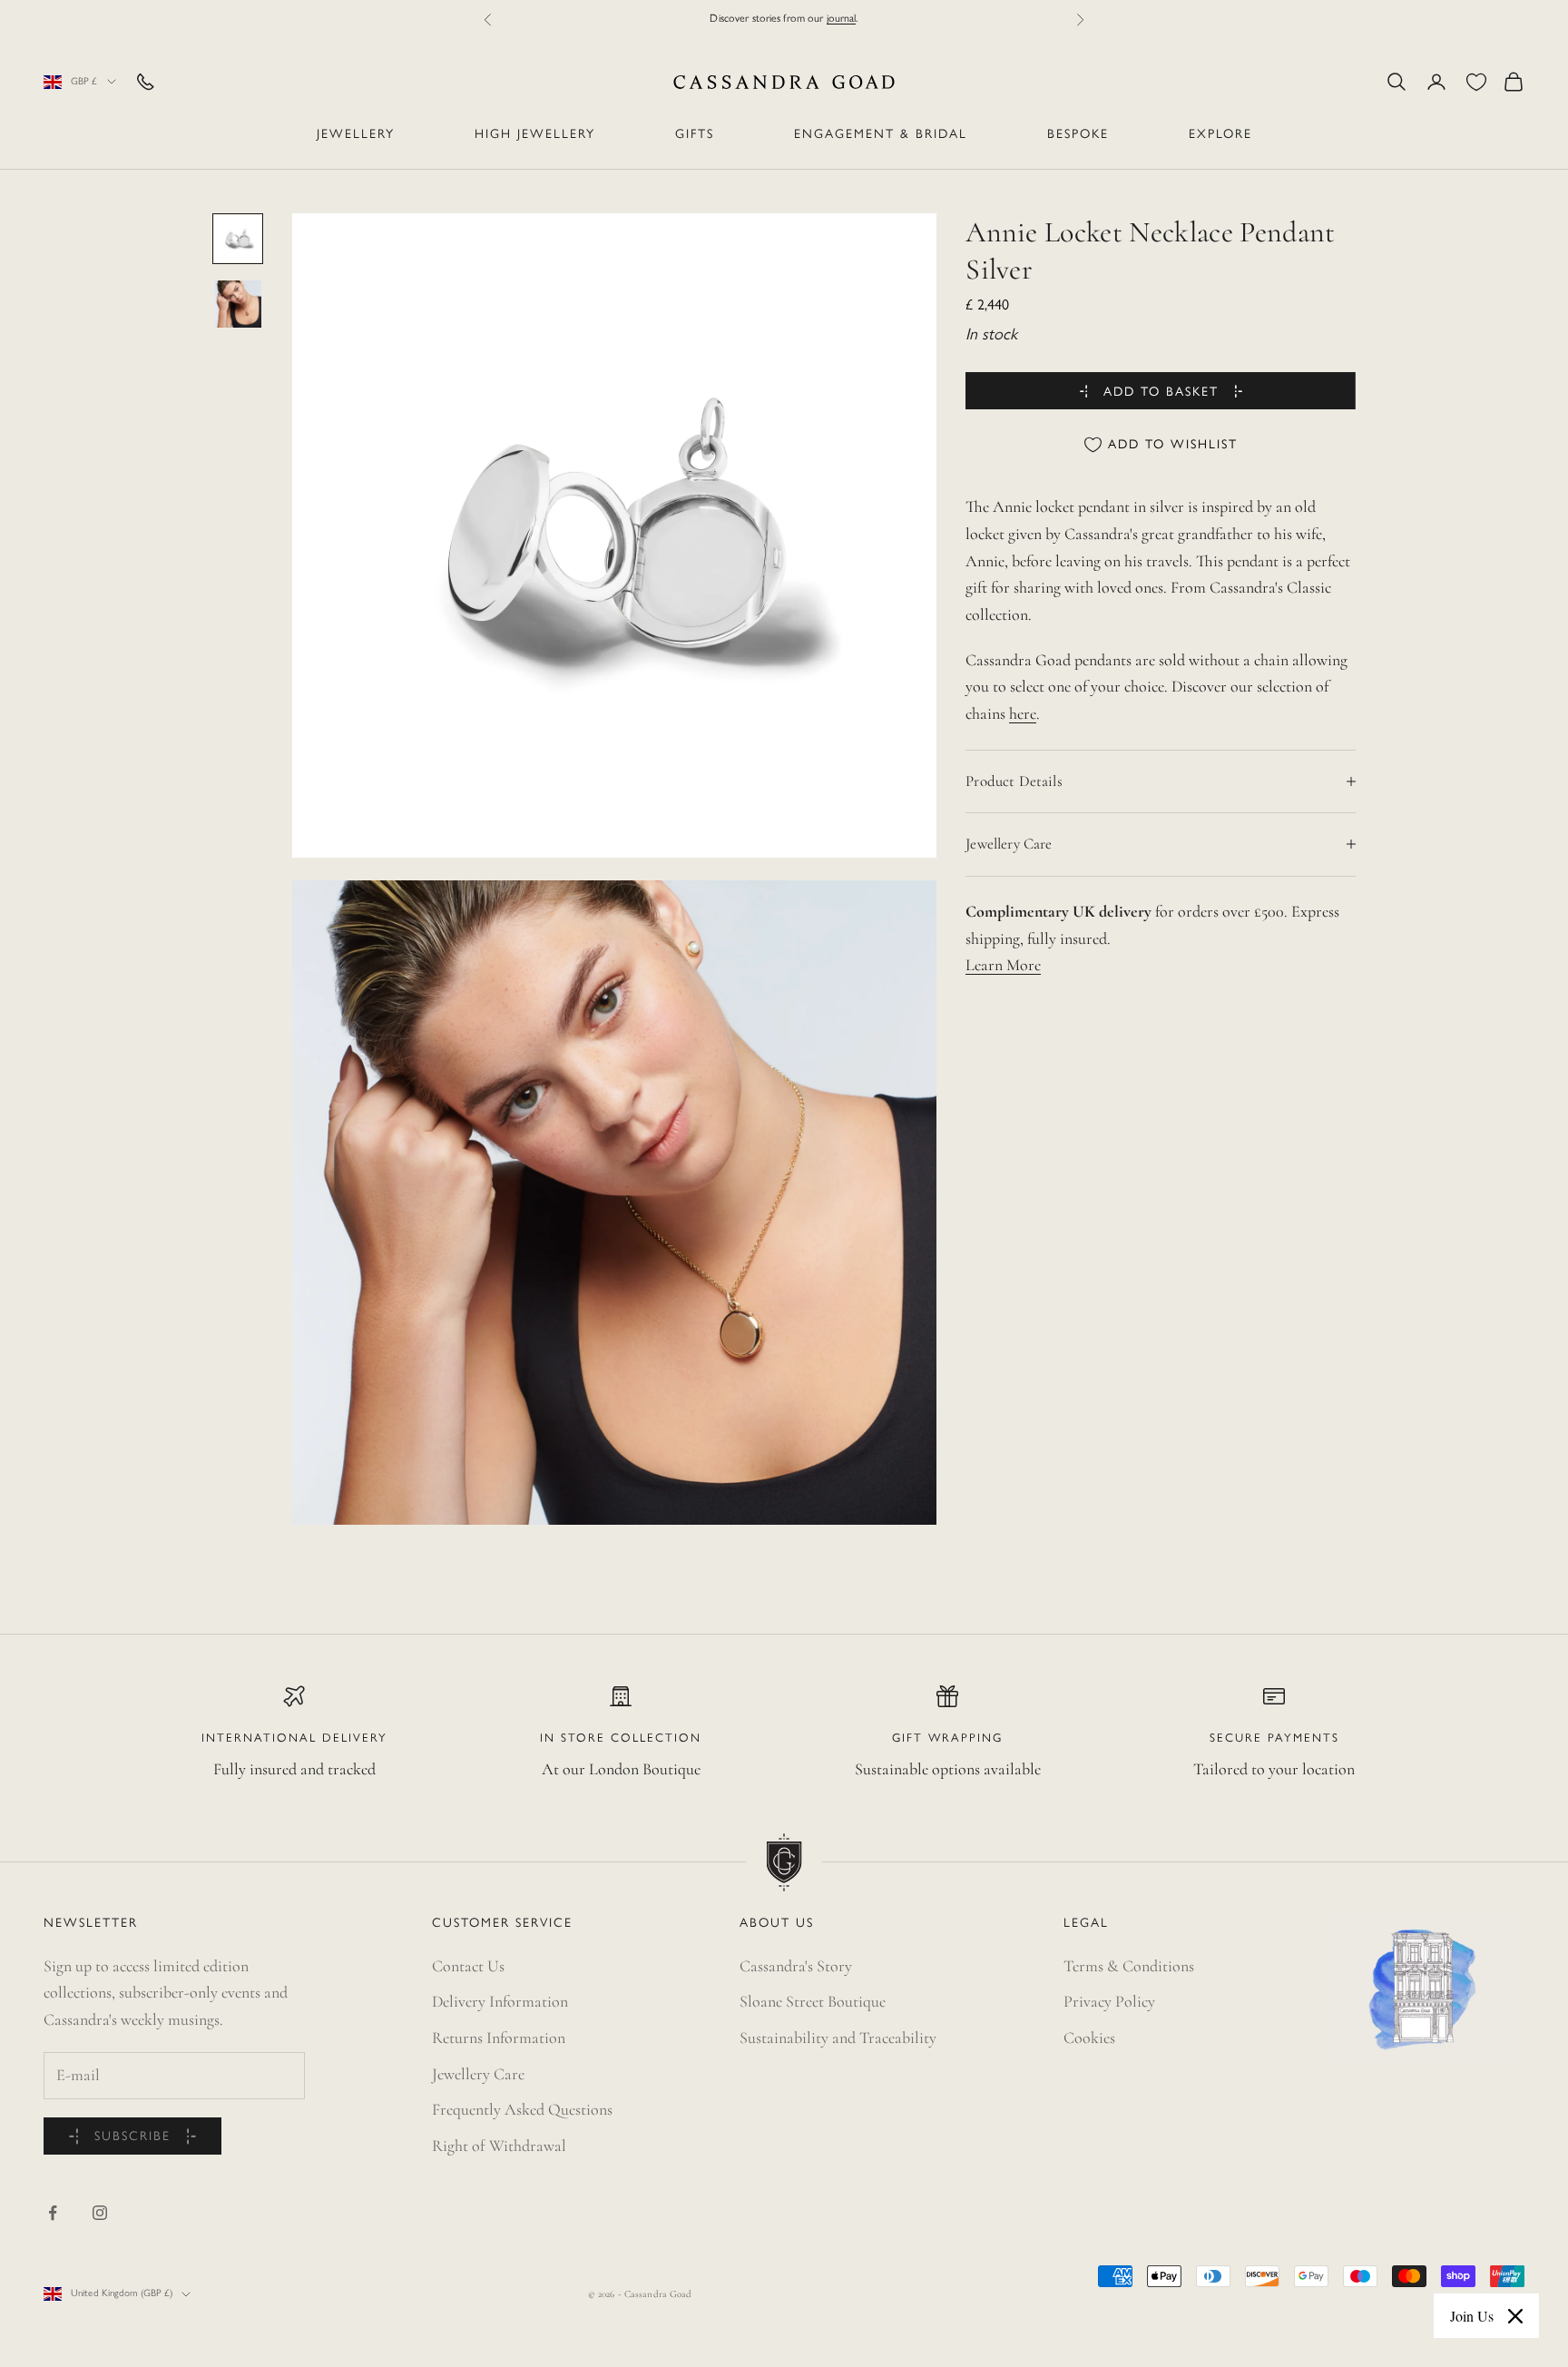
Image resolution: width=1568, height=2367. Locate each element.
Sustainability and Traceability (838, 2038)
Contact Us (468, 1966)
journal (842, 19)
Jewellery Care (478, 2074)
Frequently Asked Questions (522, 2109)
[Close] (1515, 2316)
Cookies (1089, 2038)
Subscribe (132, 2137)
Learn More (1003, 965)
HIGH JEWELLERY (535, 135)
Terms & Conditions (1129, 1966)
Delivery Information (500, 2001)
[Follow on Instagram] (100, 2213)
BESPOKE (1078, 135)
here (1023, 713)
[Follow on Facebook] (53, 2213)
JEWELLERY (356, 135)
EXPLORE (1220, 135)
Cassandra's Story (796, 1966)
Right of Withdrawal (499, 2146)
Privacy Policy (1109, 2001)
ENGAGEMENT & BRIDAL (881, 135)
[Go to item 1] (238, 239)
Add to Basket (1161, 392)
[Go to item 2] (238, 304)
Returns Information (499, 2038)
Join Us (1472, 2316)
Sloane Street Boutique (813, 2001)
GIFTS (695, 135)
